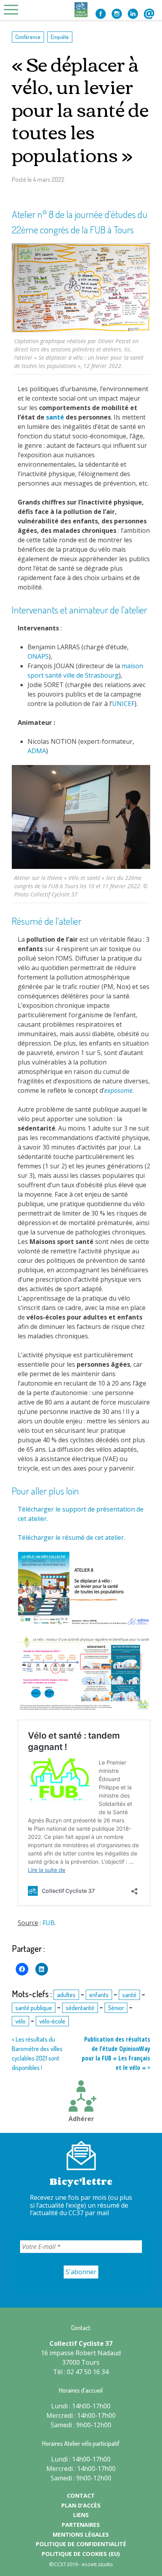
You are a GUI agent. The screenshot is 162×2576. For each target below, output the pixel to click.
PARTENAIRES (81, 2525)
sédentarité (80, 2008)
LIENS (81, 2515)
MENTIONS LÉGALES (81, 2534)
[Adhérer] (81, 2097)
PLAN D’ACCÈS (81, 2505)
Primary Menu (13, 10)
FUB (49, 1923)
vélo (20, 2021)
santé (55, 417)
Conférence (28, 37)
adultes (66, 1995)
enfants (99, 1995)
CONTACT (81, 2496)
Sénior (116, 2008)
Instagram (117, 14)
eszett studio (97, 2564)
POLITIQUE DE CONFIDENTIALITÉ (81, 2544)
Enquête (60, 37)
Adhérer (81, 2119)
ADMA (37, 751)
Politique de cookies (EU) (81, 2554)
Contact (149, 14)
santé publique (34, 2008)
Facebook (101, 14)
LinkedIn (133, 14)
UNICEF (123, 704)
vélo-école (52, 2021)
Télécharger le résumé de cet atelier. (71, 1537)
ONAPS (38, 656)
